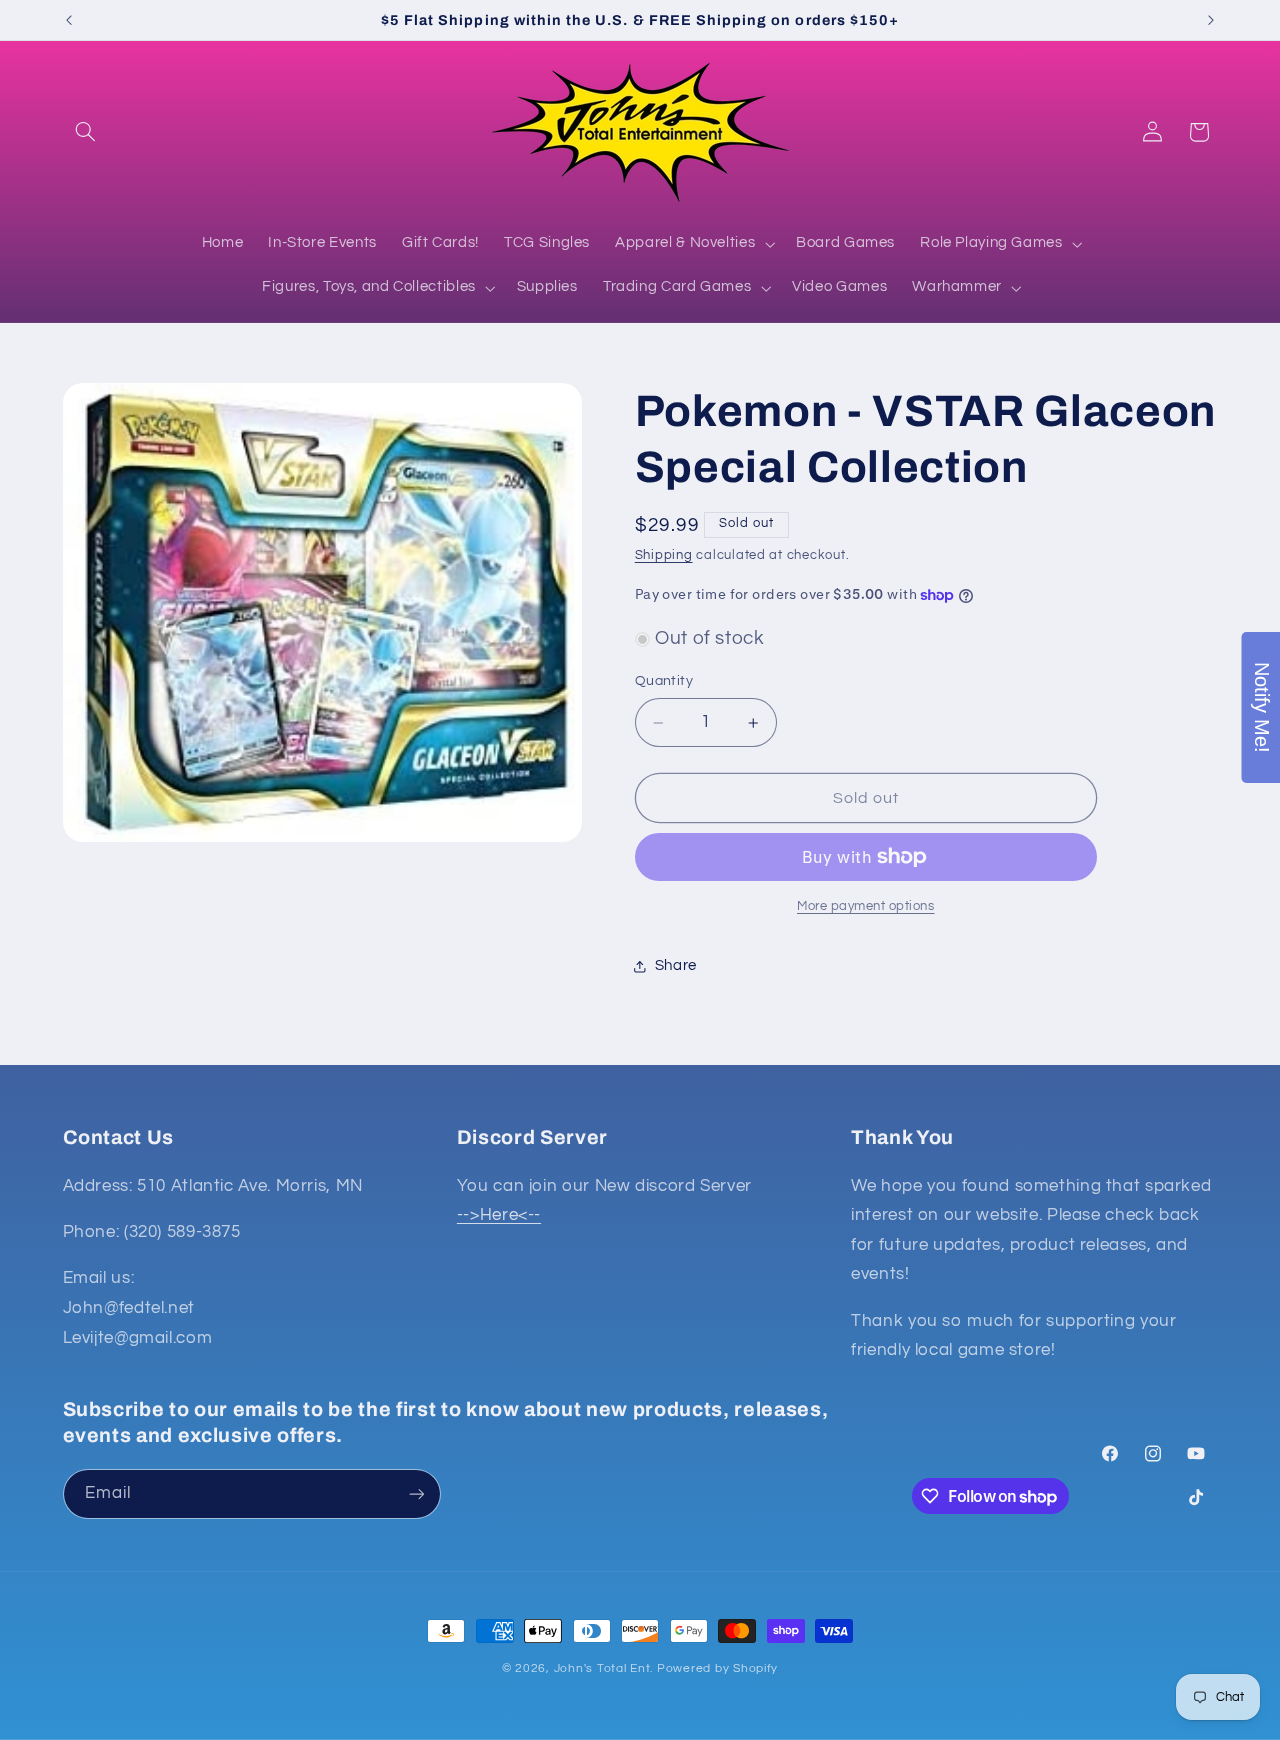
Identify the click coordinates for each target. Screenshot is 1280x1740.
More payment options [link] (866, 906)
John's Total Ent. (604, 1668)
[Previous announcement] (69, 20)
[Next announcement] (1211, 20)
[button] (86, 132)
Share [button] (676, 965)
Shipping (664, 555)
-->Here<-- (499, 1215)
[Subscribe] (416, 1493)
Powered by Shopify (717, 1668)
